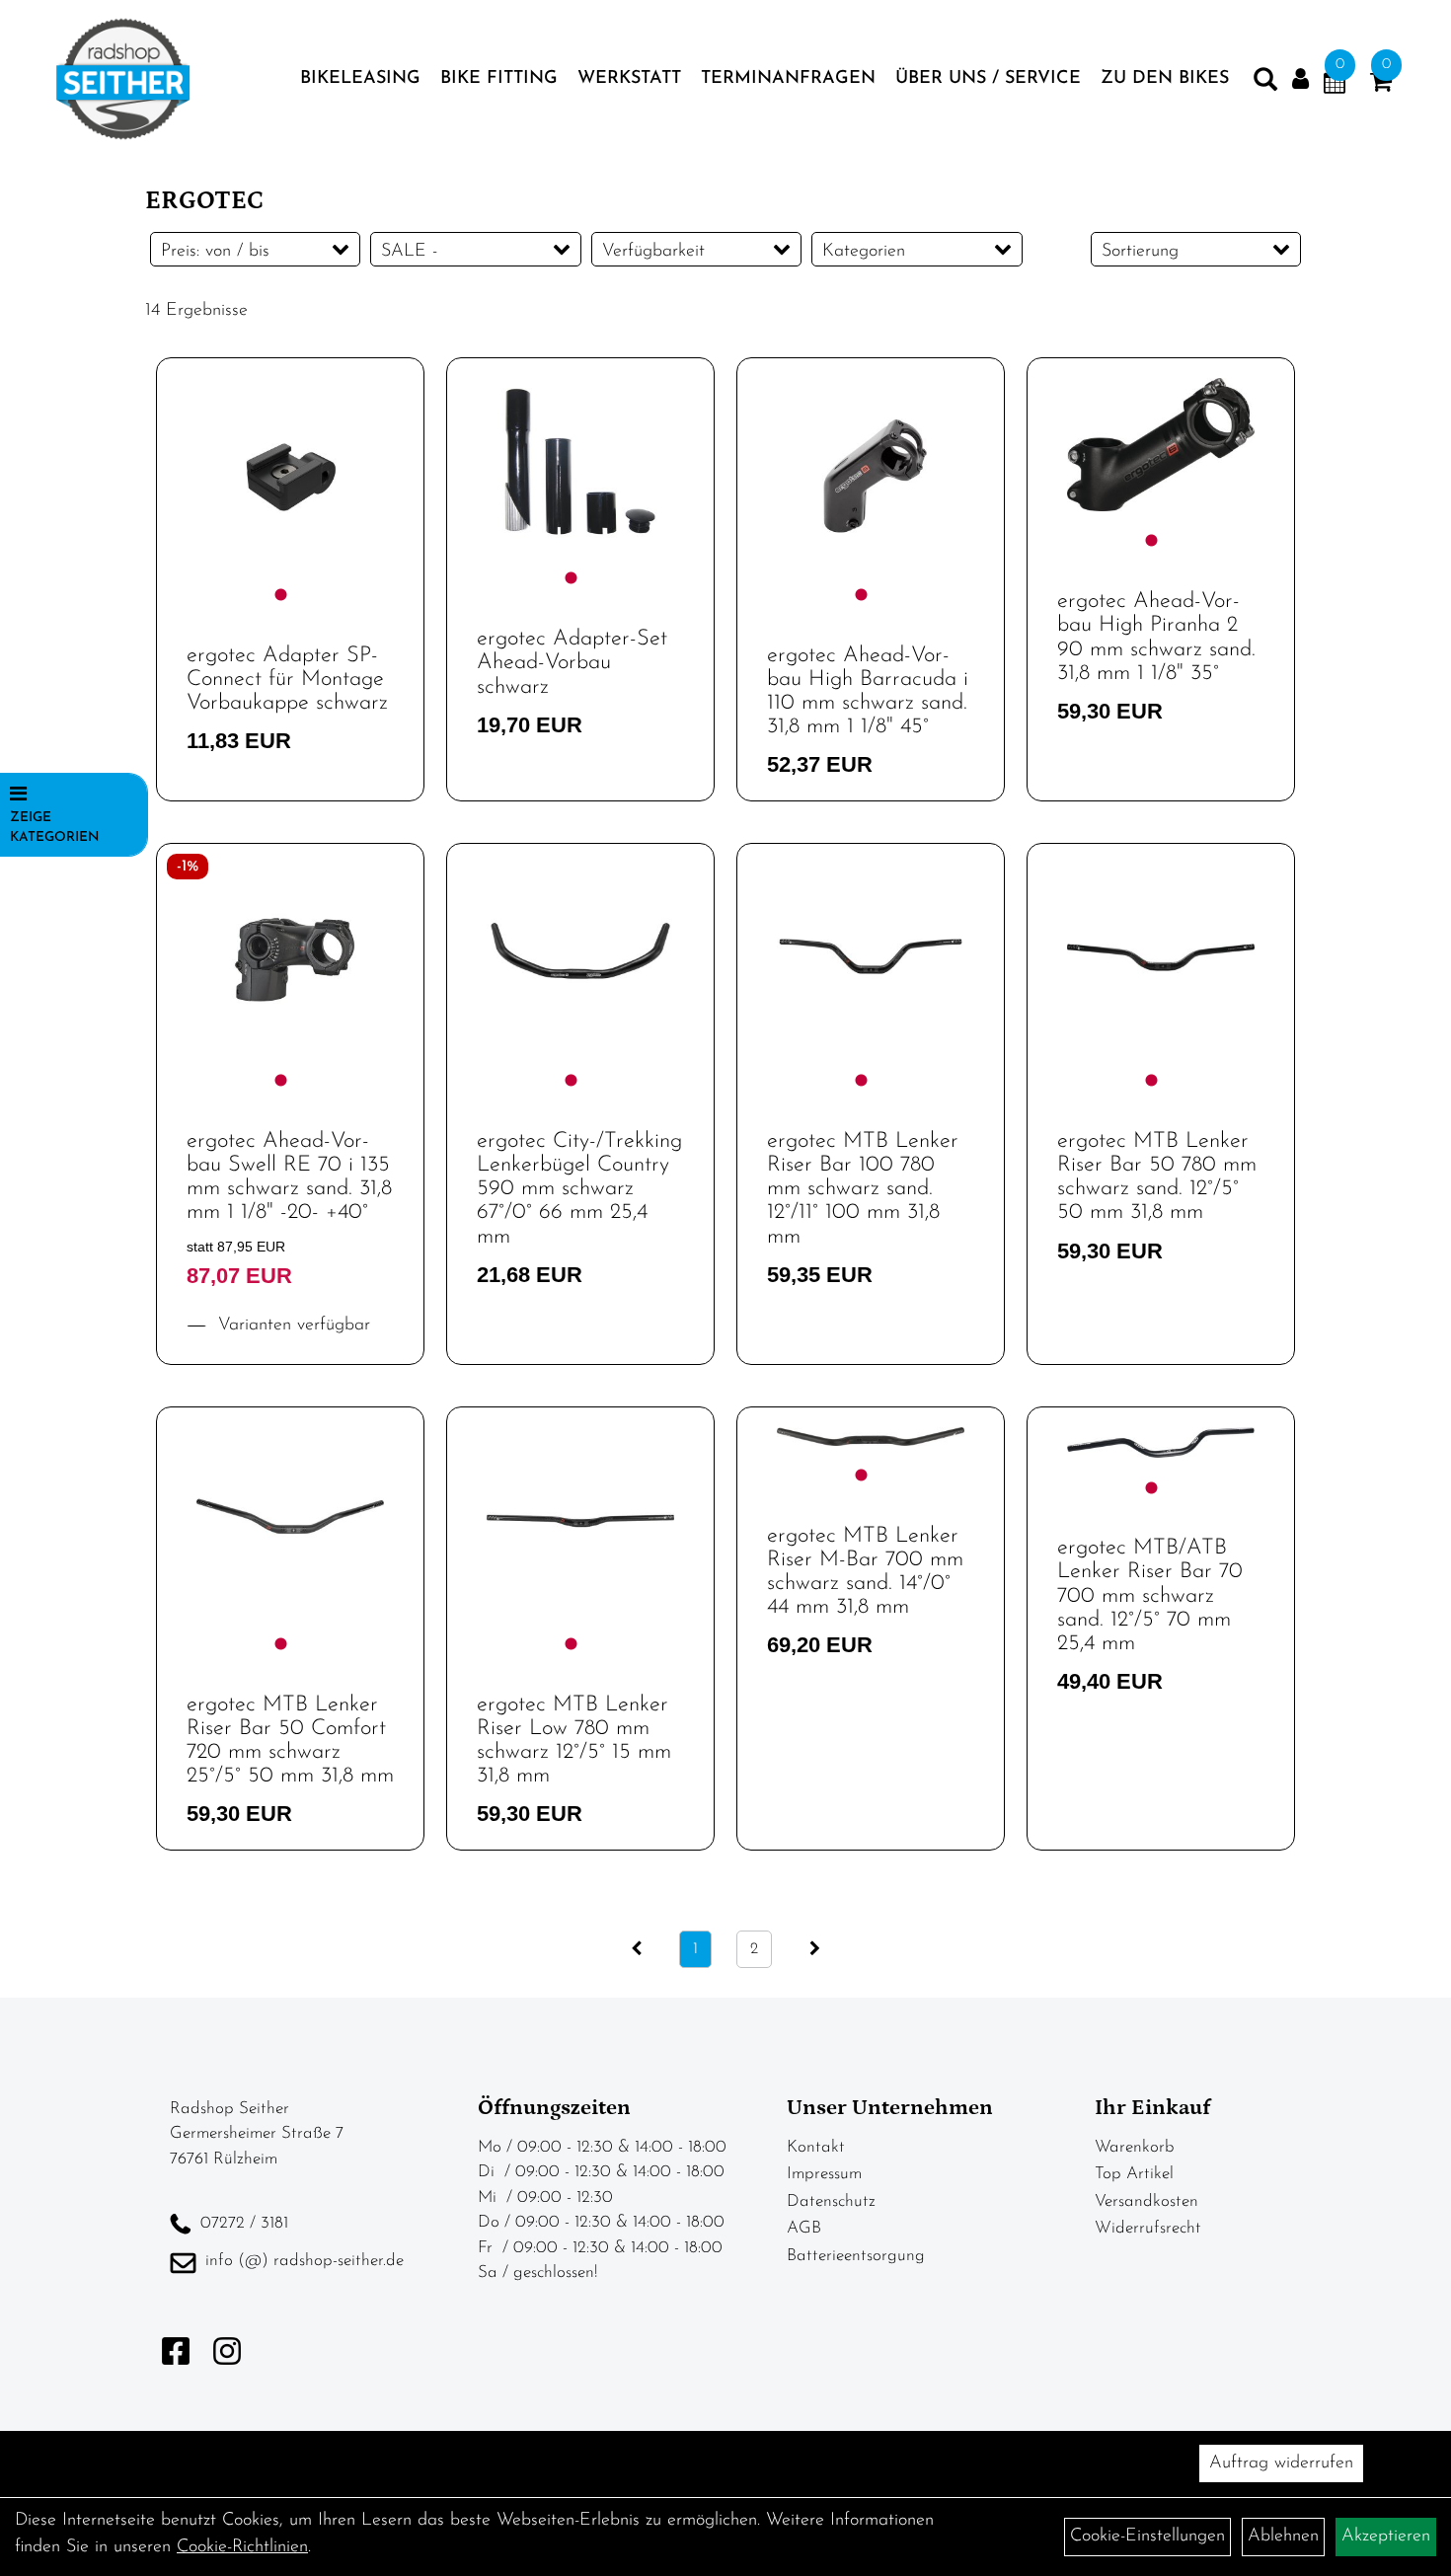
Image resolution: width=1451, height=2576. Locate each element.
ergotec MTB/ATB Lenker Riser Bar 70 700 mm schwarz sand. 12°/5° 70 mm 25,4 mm (1150, 1596)
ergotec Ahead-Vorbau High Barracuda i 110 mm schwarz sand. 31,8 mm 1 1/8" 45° (868, 692)
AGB (804, 2228)
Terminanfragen (788, 79)
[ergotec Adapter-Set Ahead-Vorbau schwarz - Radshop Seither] (580, 464)
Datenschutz (831, 2201)
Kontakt (816, 2147)
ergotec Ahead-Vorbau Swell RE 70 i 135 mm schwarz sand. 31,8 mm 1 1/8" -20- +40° (289, 1177)
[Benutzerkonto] (1300, 79)
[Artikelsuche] (1265, 84)
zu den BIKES (1165, 79)
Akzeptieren (1386, 2537)
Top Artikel (1134, 2174)
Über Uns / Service (988, 79)
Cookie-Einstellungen (1147, 2537)
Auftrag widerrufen (1281, 2463)
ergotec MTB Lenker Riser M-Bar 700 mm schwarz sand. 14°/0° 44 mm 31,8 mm (865, 1572)
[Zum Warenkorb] (1381, 86)
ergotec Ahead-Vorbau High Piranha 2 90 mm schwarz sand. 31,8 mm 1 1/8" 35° (1156, 638)
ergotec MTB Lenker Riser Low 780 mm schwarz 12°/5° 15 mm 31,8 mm (574, 1741)
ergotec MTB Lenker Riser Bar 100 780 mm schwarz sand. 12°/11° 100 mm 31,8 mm (863, 1189)
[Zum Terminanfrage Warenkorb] (1335, 86)
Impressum (824, 2174)
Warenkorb (1135, 2147)
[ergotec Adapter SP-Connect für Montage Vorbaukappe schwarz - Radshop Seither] (290, 472)
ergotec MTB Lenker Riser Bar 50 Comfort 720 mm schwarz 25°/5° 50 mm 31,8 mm (290, 1741)
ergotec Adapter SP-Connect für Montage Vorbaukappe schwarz (287, 680)
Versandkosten (1146, 2201)
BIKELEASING (360, 79)
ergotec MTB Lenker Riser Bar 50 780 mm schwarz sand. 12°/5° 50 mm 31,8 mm (1157, 1177)
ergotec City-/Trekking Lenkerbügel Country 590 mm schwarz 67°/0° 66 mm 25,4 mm (579, 1189)
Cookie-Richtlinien (242, 2547)
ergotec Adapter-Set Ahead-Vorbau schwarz (572, 663)
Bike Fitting (499, 79)
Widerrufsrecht (1148, 2228)
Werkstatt (629, 79)
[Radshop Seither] (123, 79)
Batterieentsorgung (856, 2256)
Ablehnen (1283, 2537)
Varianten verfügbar (291, 1326)
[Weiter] (815, 1949)
